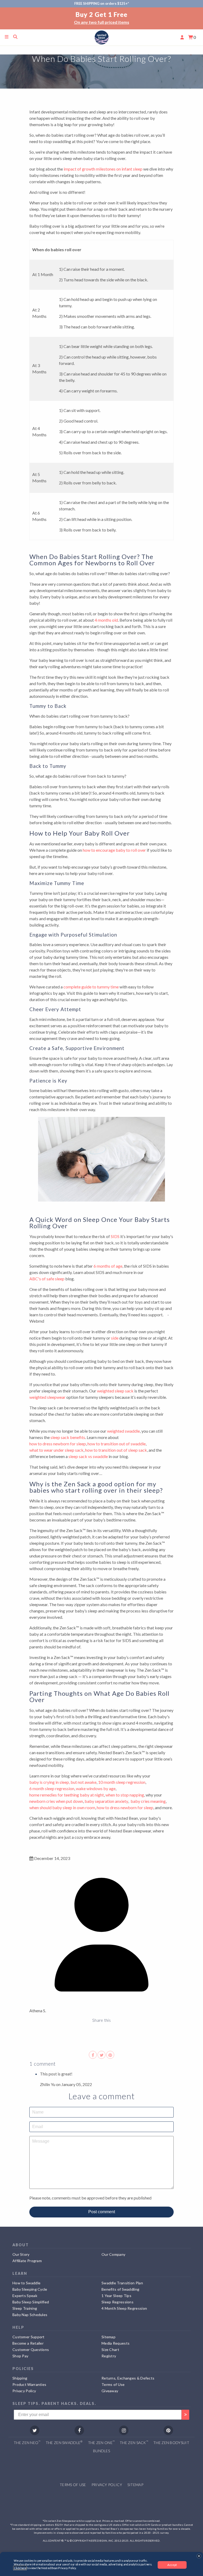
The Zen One (101, 2442)
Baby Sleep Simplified (31, 2302)
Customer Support (29, 2337)
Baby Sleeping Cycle (30, 2289)
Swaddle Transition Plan (122, 2283)
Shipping (20, 2378)
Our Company (113, 2254)
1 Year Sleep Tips (116, 2296)
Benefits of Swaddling (120, 2289)
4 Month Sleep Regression (124, 2308)
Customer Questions (31, 2350)
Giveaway (110, 2391)
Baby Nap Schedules (30, 2315)
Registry (109, 2356)
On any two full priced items (42, 22)
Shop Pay (20, 2356)
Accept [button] (172, 2565)
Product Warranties (29, 2384)
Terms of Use (113, 2384)
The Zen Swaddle (64, 2442)
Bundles (101, 2451)
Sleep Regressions (117, 2302)
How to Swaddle (26, 2283)
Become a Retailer (28, 2343)
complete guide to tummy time (91, 987)
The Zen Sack (134, 2442)
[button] (199, 2556)
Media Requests (116, 2343)
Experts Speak (25, 2296)
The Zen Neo (27, 2442)
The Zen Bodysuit (171, 2443)
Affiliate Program (27, 2261)
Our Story (21, 2254)
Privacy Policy (24, 2391)
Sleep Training (25, 2308)
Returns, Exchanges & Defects (128, 2378)
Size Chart (110, 2350)
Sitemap (109, 2337)
